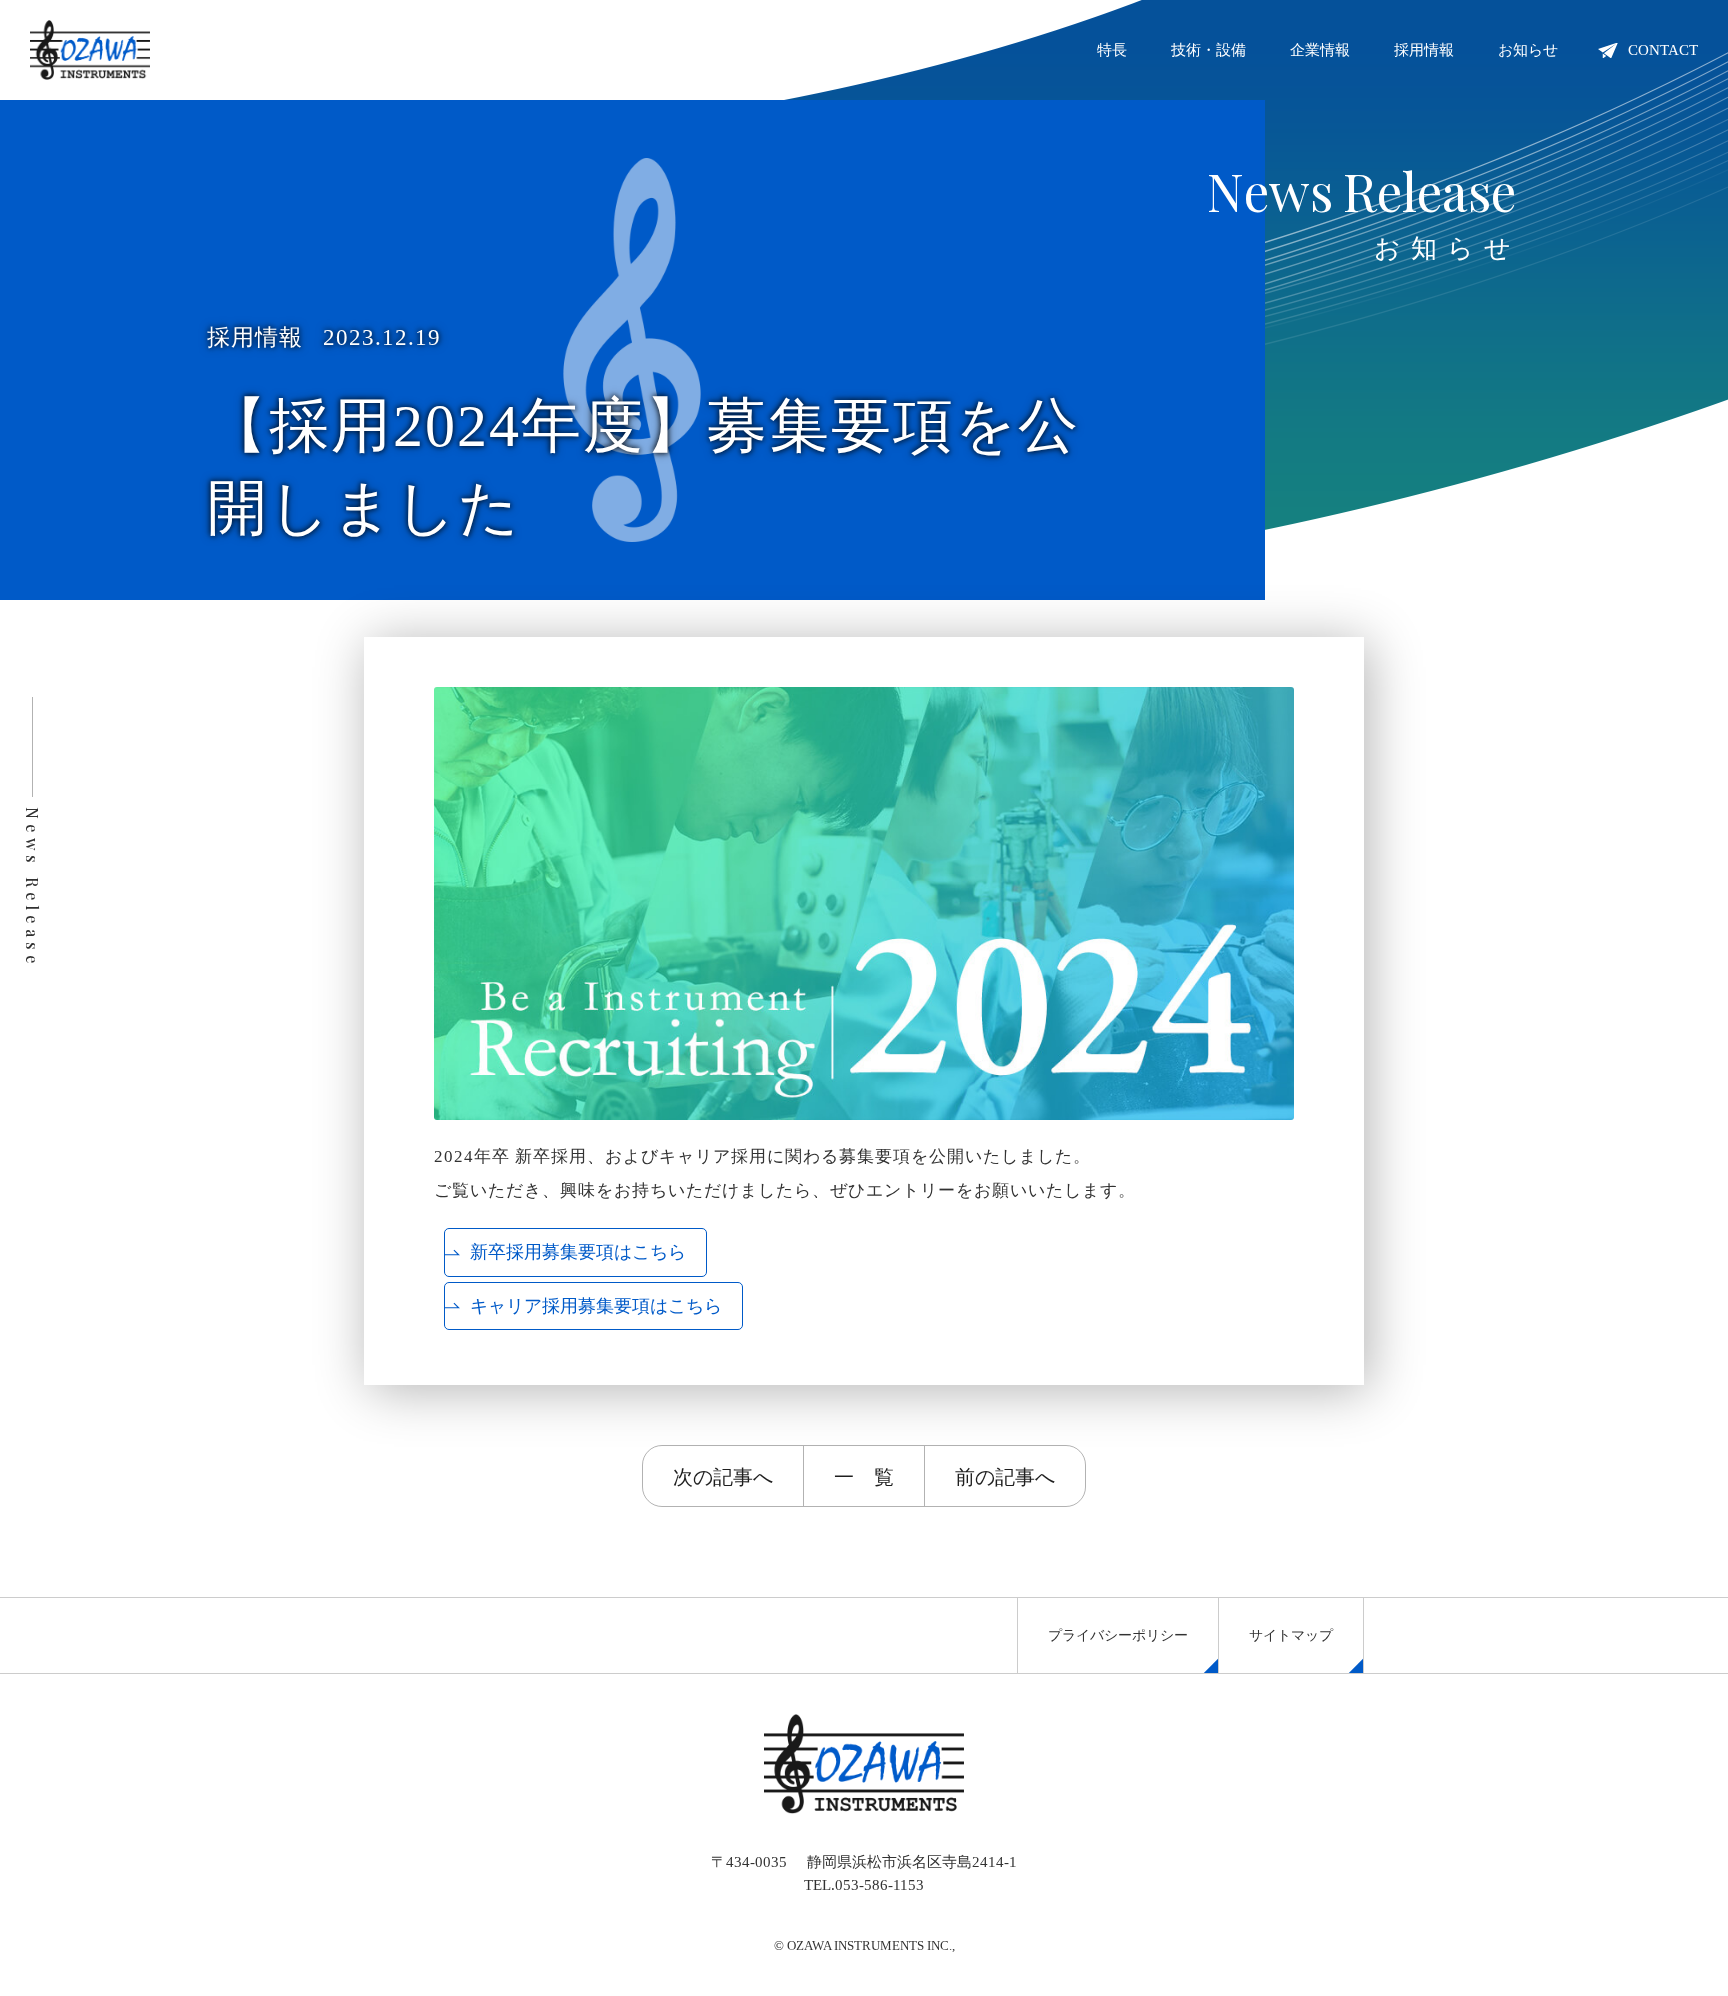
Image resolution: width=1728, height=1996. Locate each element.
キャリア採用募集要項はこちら (596, 1306)
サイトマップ (1291, 1635)
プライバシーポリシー (1118, 1635)
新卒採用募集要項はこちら (578, 1252)
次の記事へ (723, 1475)
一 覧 (864, 1475)
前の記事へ (1005, 1475)
